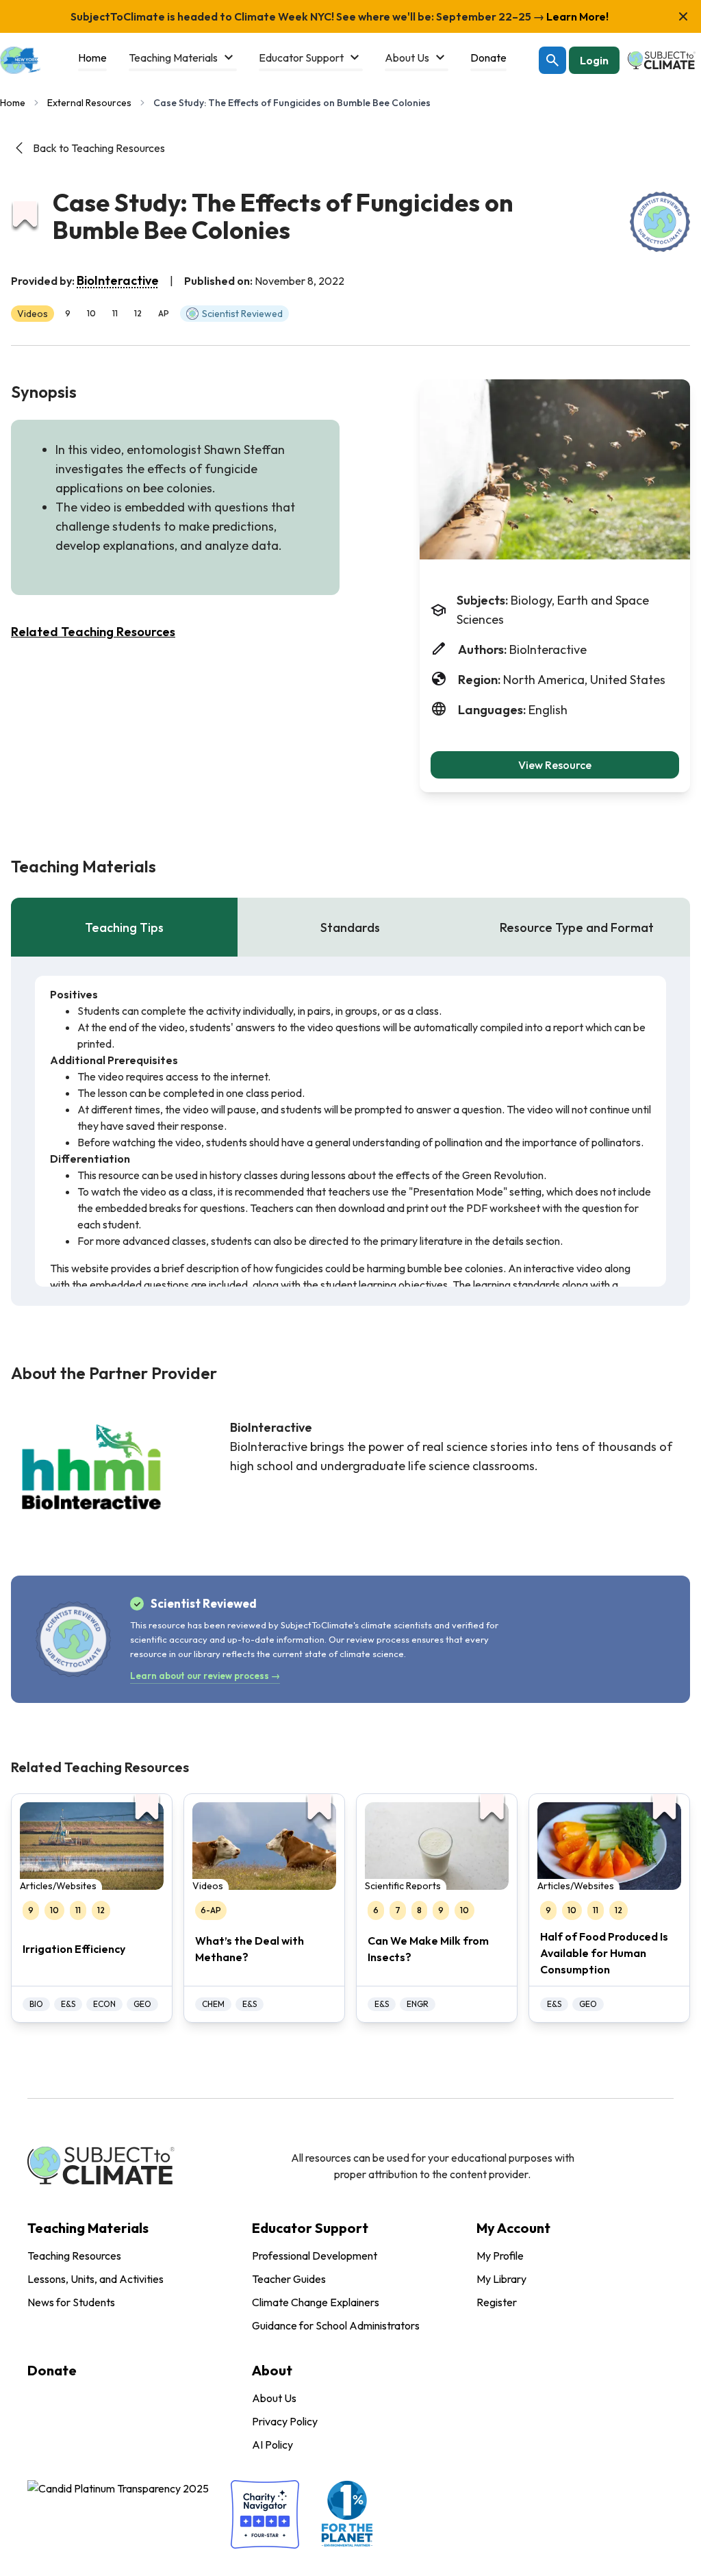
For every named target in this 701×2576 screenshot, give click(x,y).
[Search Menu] (552, 60)
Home (13, 103)
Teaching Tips (124, 927)
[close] (683, 16)
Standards (350, 927)
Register (497, 2302)
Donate (52, 2370)
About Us (274, 2398)
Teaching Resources (74, 2256)
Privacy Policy (285, 2421)
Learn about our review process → (205, 1676)
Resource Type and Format (577, 927)
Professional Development (315, 2256)
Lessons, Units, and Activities (95, 2279)
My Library (501, 2279)
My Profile (500, 2256)
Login (594, 60)
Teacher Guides (289, 2279)
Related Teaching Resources (93, 632)
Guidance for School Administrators (336, 2325)
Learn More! (576, 16)
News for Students (71, 2302)
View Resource (555, 765)
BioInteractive (118, 280)
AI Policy (272, 2445)
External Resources (89, 103)
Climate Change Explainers (316, 2302)
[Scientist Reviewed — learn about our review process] (660, 222)
